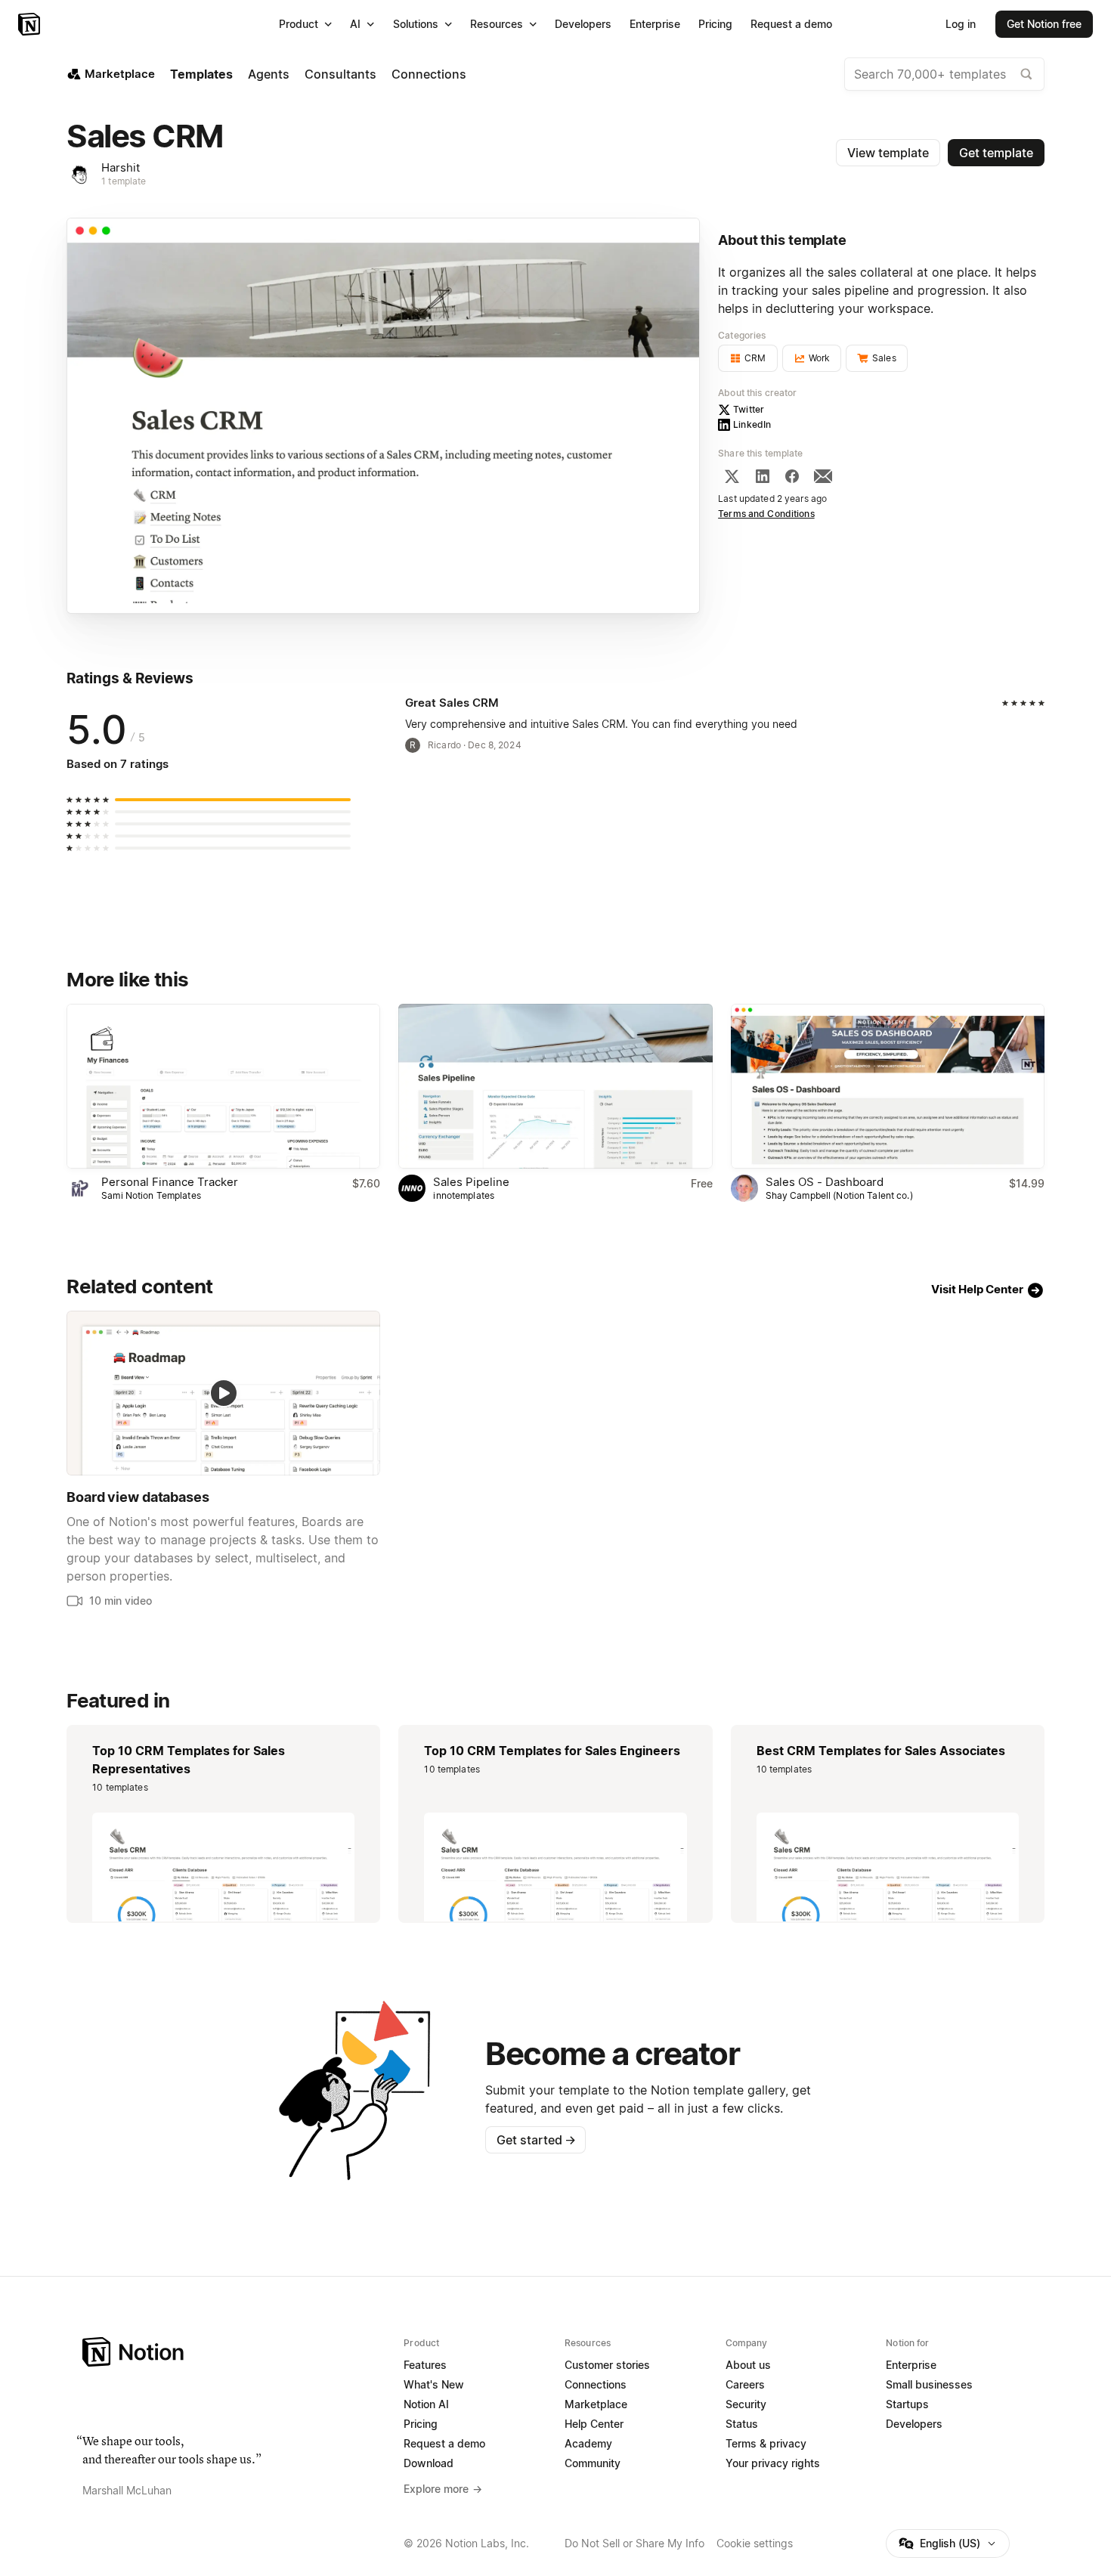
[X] (732, 476)
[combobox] (944, 74)
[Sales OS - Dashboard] (888, 1086)
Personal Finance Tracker (170, 1182)
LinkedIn (752, 424)
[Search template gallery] (1026, 74)
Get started (536, 2140)
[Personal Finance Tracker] (223, 1086)
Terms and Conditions (766, 514)
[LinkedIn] (763, 476)
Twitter (749, 409)
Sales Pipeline (471, 1182)
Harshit (121, 167)
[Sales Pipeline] (555, 1086)
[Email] (823, 476)
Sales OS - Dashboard (825, 1182)
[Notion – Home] (31, 24)
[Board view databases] (223, 1393)
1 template (124, 181)
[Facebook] (792, 476)
